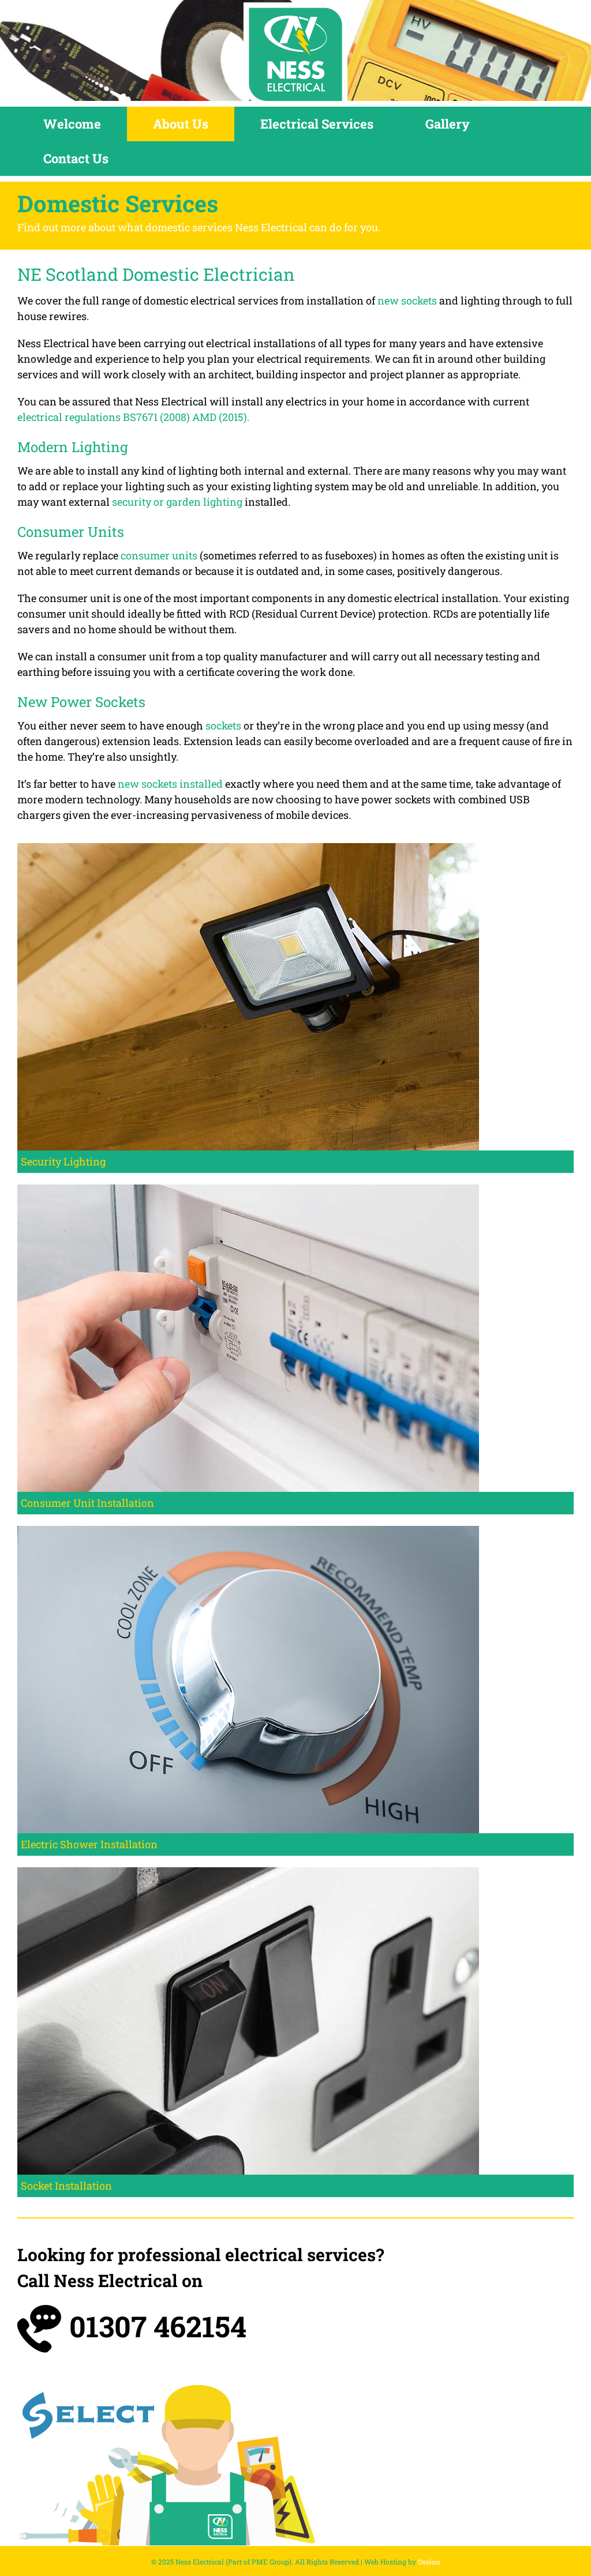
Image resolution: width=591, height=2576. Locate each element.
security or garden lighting (177, 502)
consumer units (159, 555)
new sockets (407, 300)
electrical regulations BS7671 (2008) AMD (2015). (133, 417)
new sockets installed (170, 784)
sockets (223, 725)
